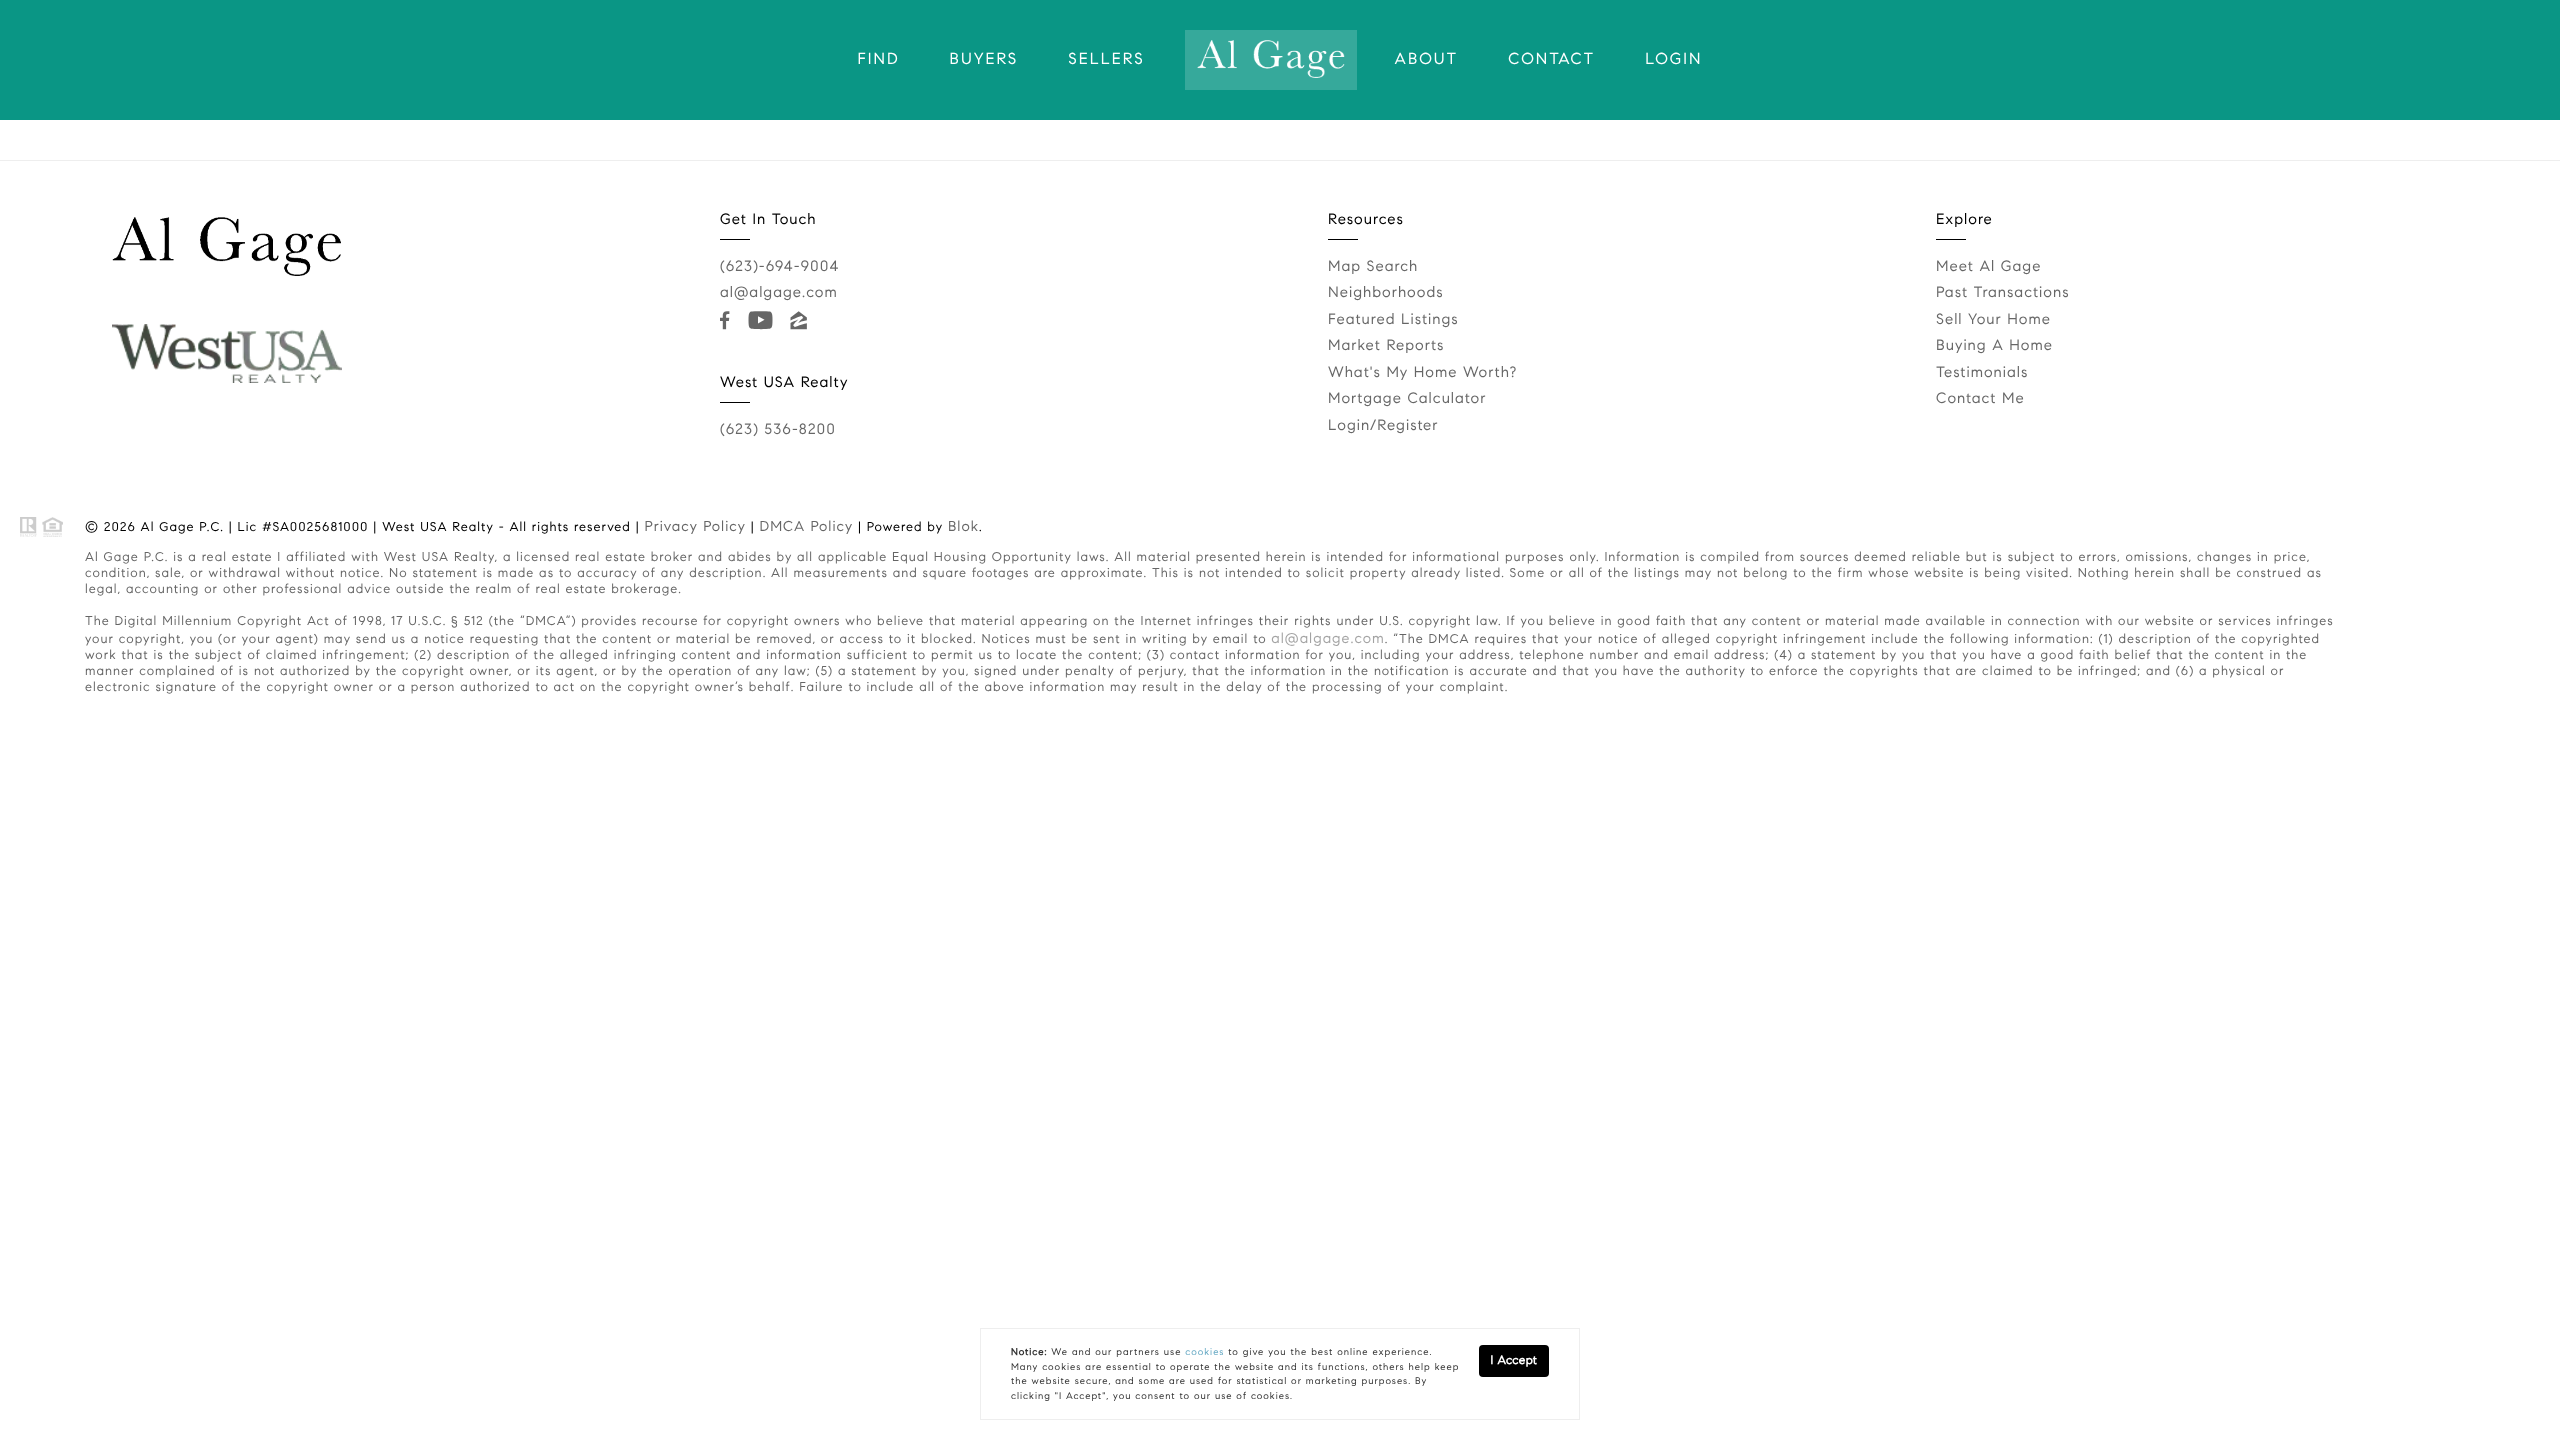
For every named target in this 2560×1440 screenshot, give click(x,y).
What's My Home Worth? (1422, 373)
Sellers (1106, 59)
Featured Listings (1393, 320)
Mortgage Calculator (1407, 399)
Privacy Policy (695, 526)
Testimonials (1982, 373)
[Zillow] (801, 321)
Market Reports (1386, 346)
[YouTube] (764, 321)
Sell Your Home (1993, 320)
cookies (1204, 1352)
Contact (1551, 59)
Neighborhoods (1386, 293)
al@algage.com (779, 293)
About (1427, 59)
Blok (963, 526)
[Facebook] (729, 321)
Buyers (984, 59)
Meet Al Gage (1988, 267)
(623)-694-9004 (779, 267)
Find (879, 59)
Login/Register (1383, 426)
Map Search (1373, 267)
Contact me (1980, 399)
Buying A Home (1994, 346)
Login (1673, 59)
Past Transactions (2003, 293)
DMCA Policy (807, 526)
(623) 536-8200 (778, 430)
